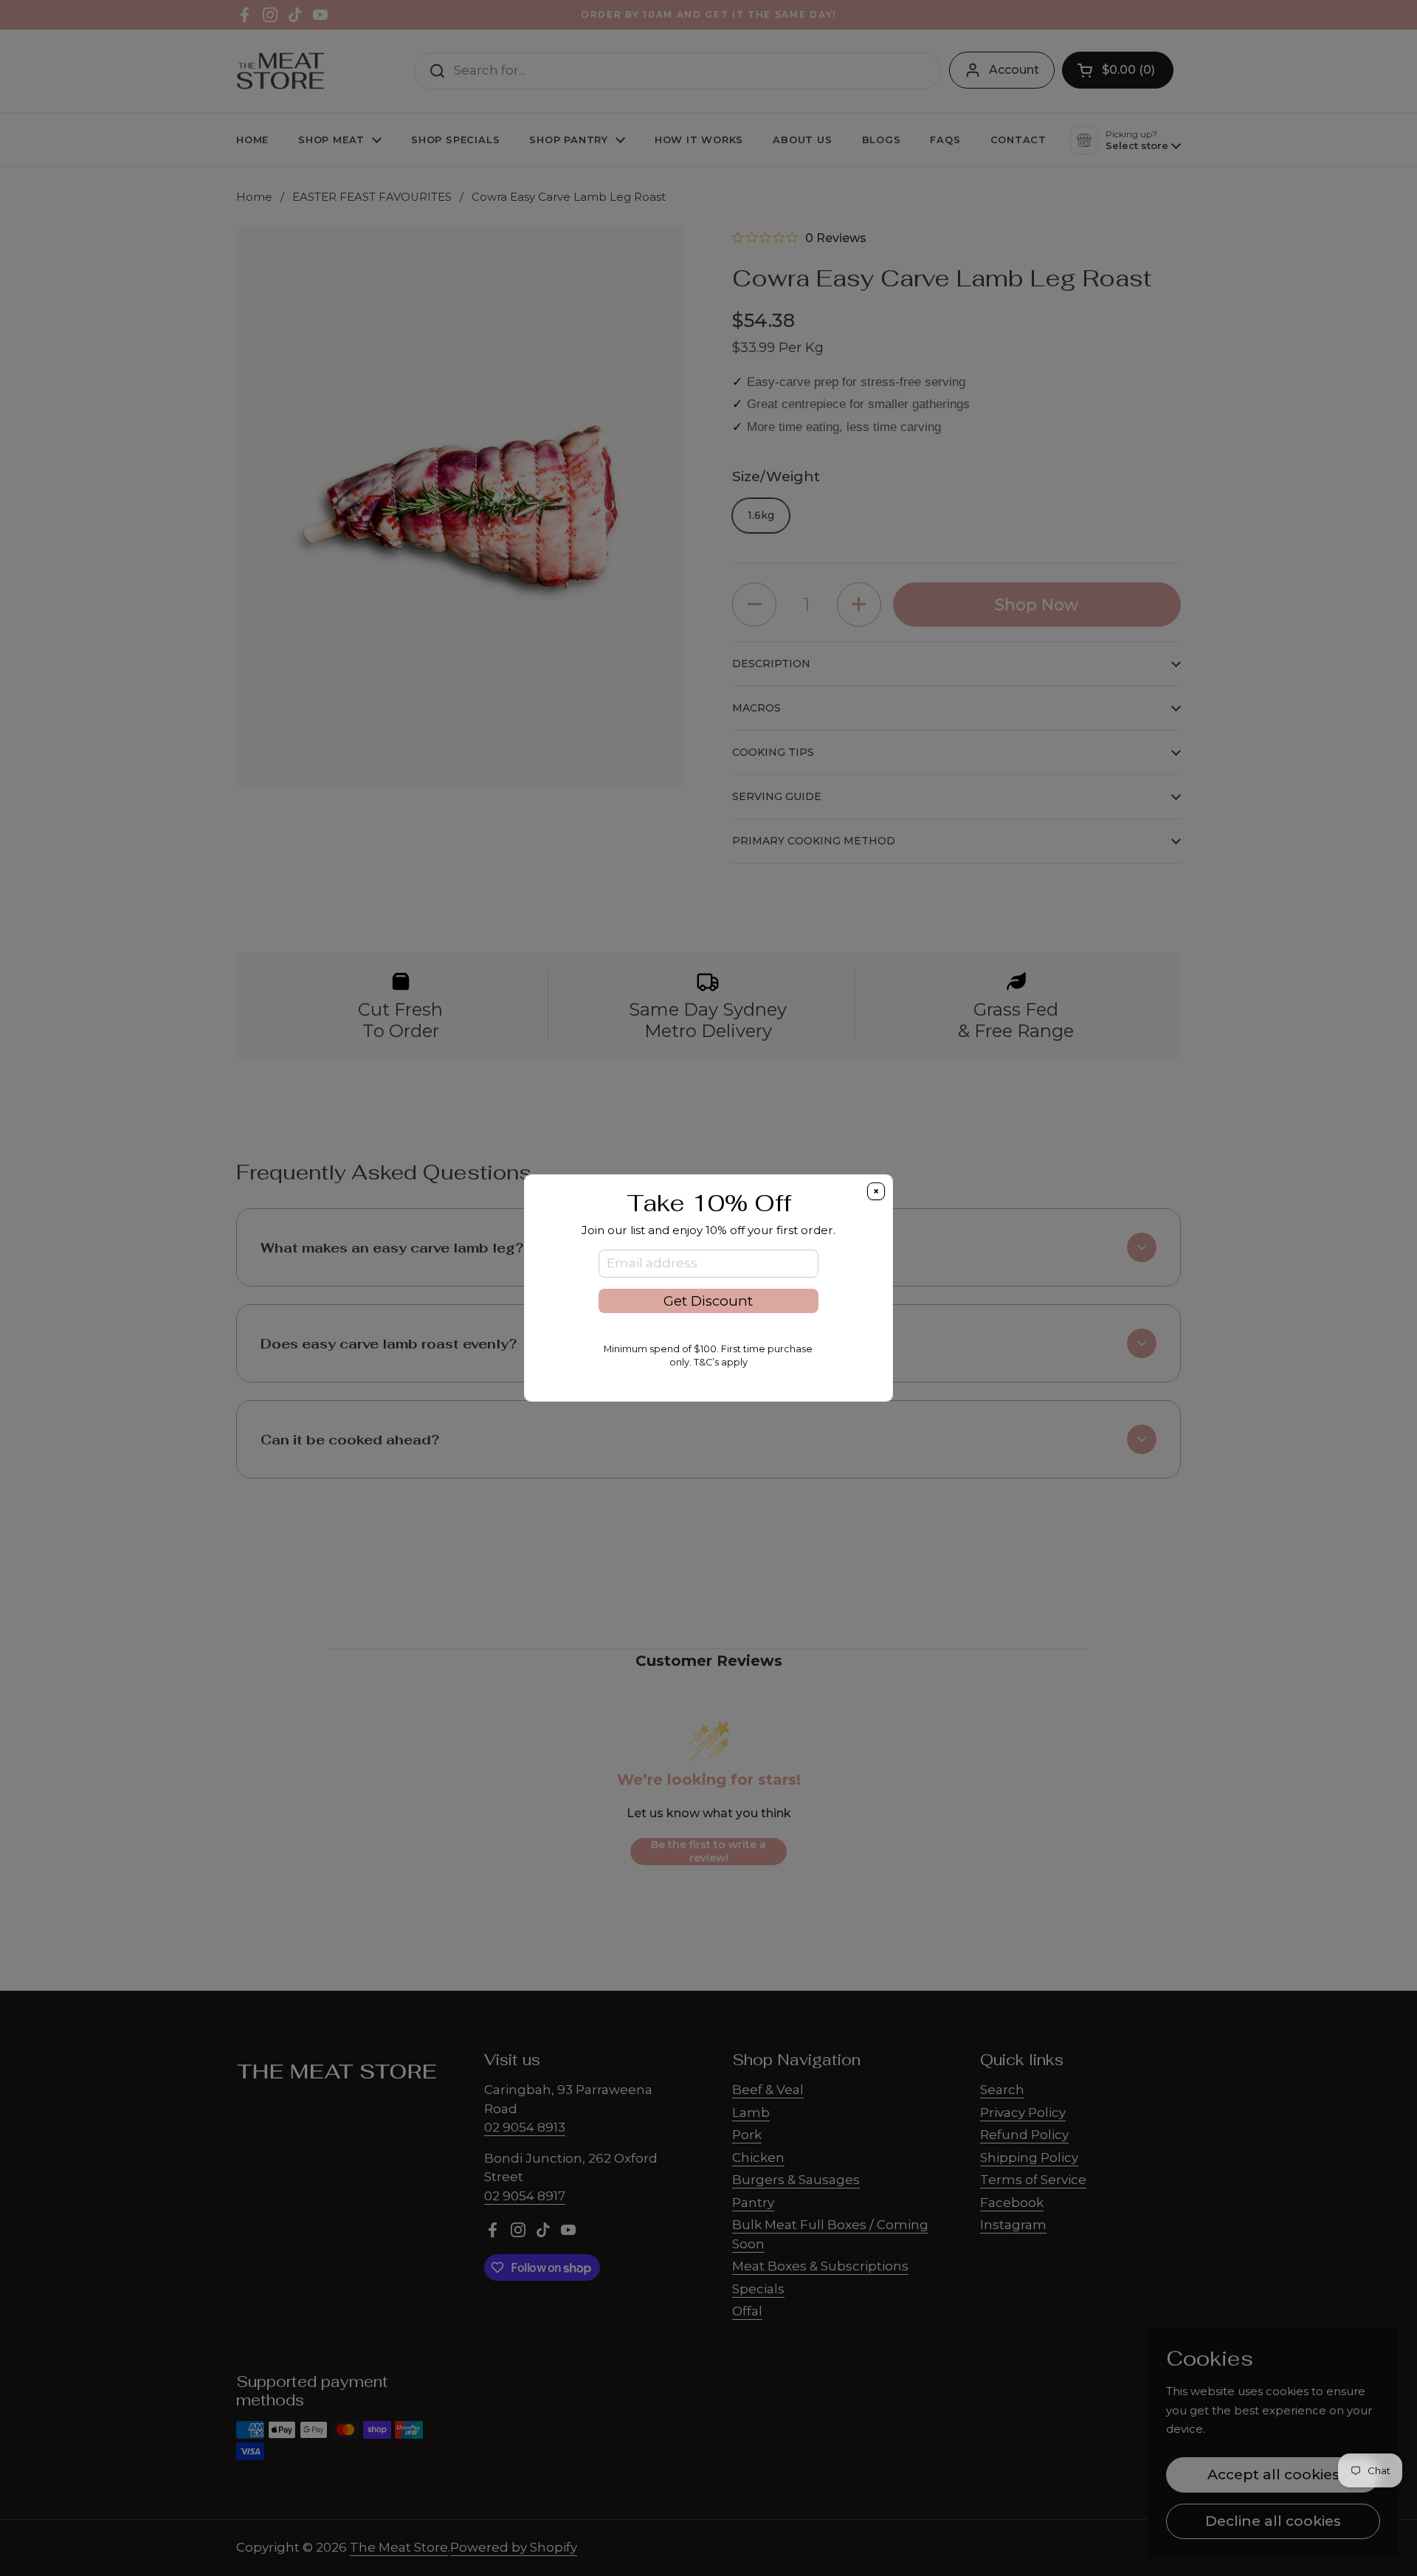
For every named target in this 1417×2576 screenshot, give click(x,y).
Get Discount (708, 1301)
